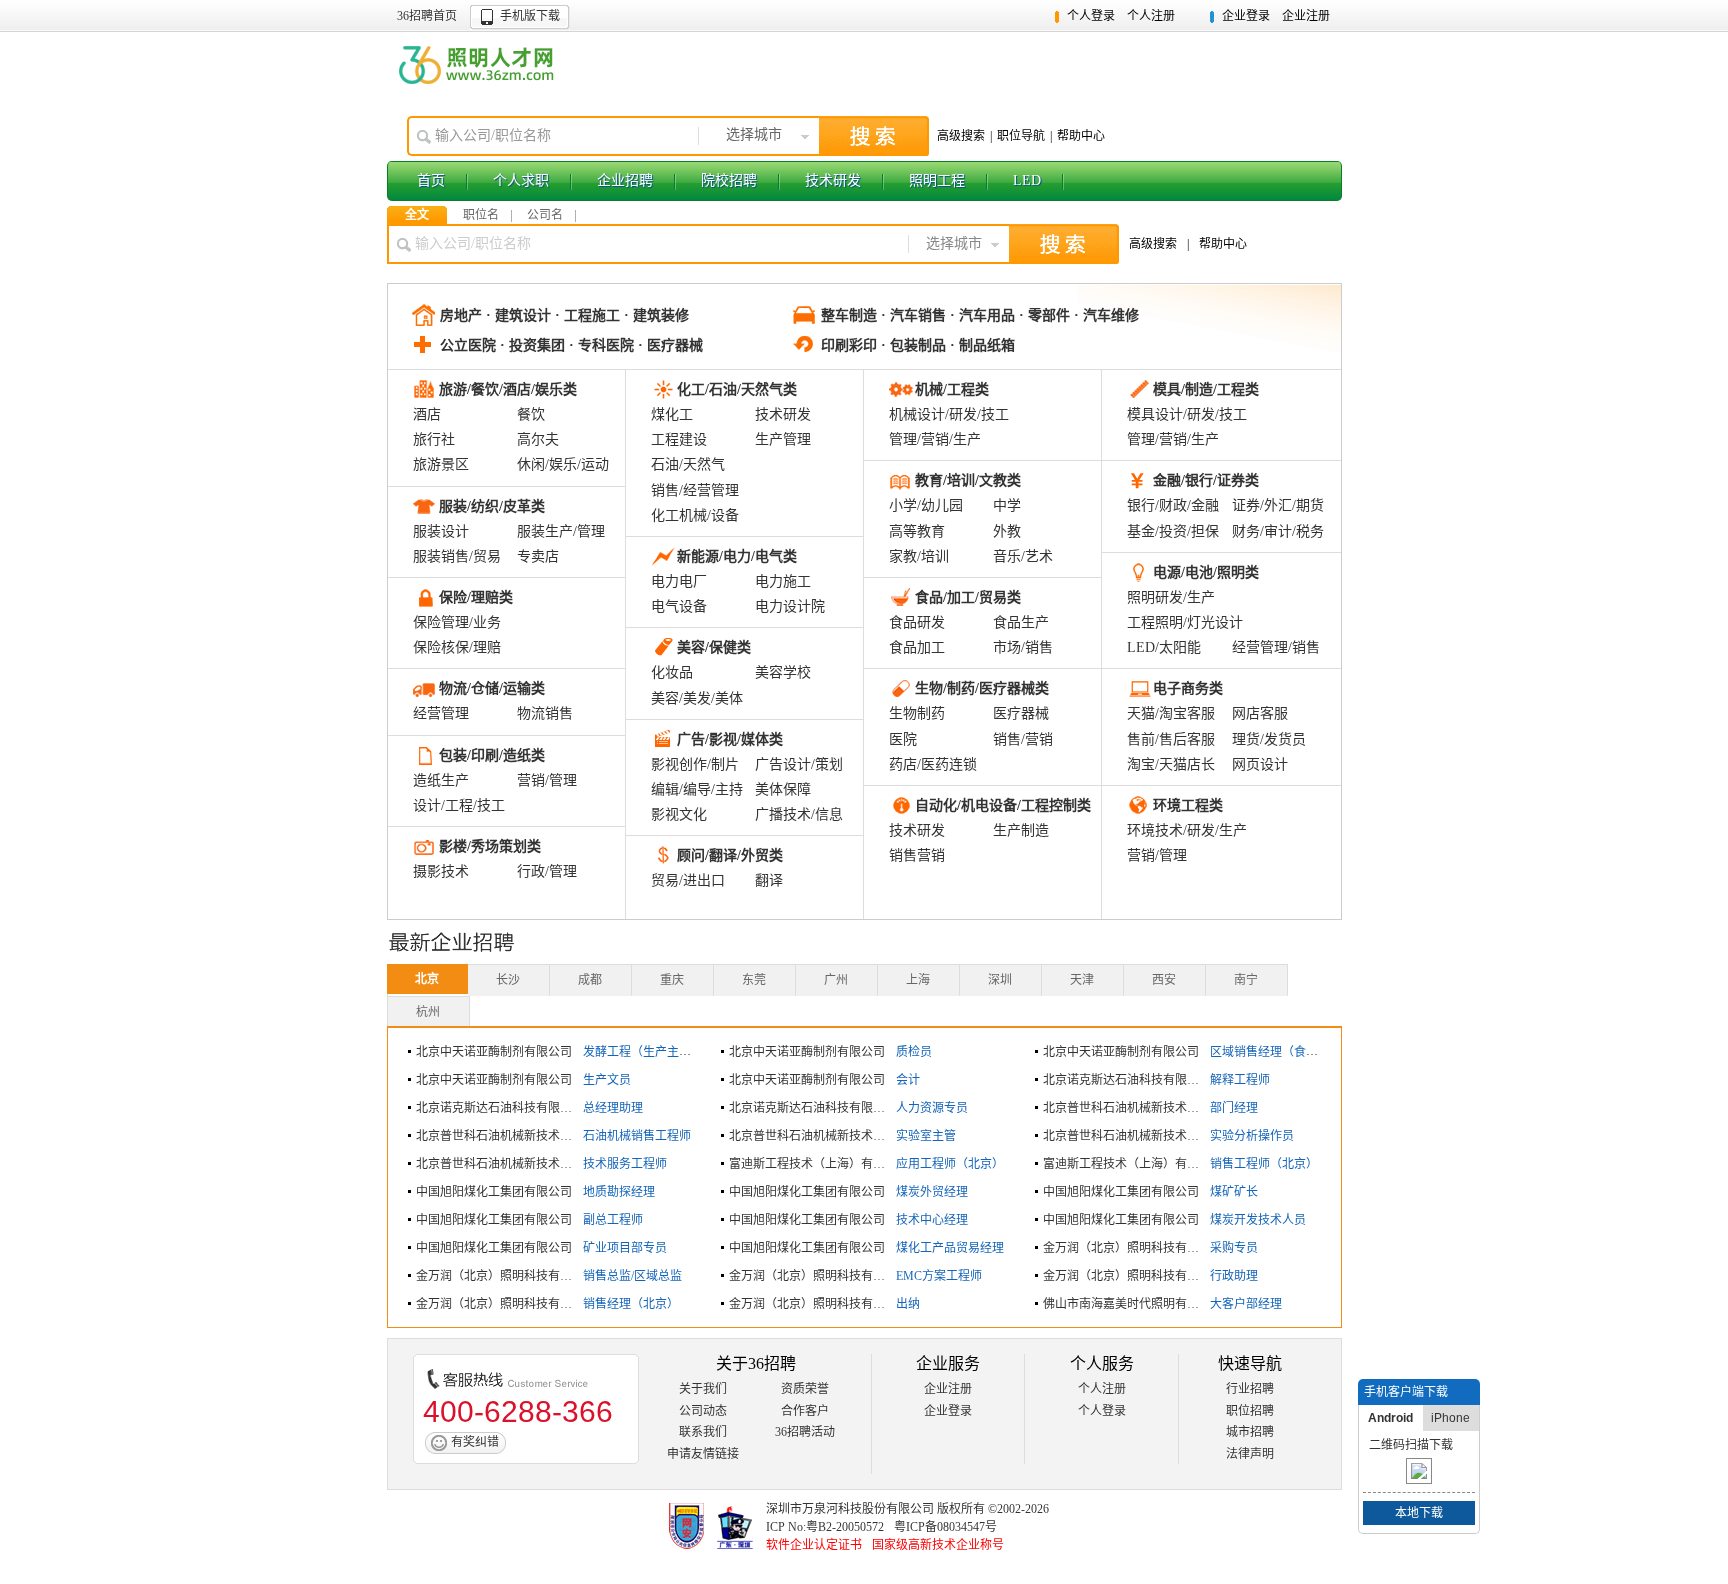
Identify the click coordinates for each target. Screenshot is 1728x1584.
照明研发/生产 (1171, 597)
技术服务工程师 (625, 1164)
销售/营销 (1023, 739)
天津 (1082, 980)
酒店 (427, 414)
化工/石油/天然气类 (737, 389)
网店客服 (1260, 713)
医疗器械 (1021, 713)
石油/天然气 (688, 464)
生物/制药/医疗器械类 (982, 688)
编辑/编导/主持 (697, 789)
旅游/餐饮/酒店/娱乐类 (508, 389)
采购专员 (1234, 1248)
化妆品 (672, 672)
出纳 (908, 1304)
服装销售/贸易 (457, 556)
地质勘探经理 (619, 1192)
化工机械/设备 (695, 515)
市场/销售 (1023, 647)
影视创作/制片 (695, 764)
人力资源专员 (932, 1108)
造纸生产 (441, 780)
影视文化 (679, 814)
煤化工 (672, 414)
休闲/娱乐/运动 (563, 464)
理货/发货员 (1269, 739)
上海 (918, 980)
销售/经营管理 (695, 490)
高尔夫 (538, 439)
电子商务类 (1188, 688)
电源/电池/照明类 (1206, 572)
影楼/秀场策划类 (490, 846)
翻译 (769, 880)
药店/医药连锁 (933, 764)
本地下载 (1419, 1513)
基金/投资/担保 (1173, 531)
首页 (431, 180)
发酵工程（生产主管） (643, 1052)
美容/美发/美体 (697, 698)
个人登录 (1091, 16)
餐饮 (531, 414)
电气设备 (679, 606)
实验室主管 (926, 1136)
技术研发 (833, 180)
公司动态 (703, 1411)
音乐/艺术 (1023, 556)
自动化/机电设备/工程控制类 (1003, 805)
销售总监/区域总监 (632, 1276)
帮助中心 (1081, 136)
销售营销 (917, 855)
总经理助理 (613, 1108)
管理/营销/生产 (935, 439)
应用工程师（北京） (950, 1164)
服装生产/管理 (561, 531)
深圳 (1000, 980)
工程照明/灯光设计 (1185, 622)
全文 (417, 215)
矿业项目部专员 (625, 1248)
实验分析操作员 (1252, 1136)
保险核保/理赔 (457, 647)
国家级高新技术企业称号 (938, 1545)
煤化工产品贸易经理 (950, 1248)
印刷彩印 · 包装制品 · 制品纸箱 (918, 345)
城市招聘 (1250, 1432)
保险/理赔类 (476, 597)
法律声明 (1250, 1454)
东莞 (754, 980)
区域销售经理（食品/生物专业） (1295, 1052)
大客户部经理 (1246, 1304)
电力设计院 (790, 606)
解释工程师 (1240, 1080)
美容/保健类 (714, 647)
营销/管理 (547, 780)
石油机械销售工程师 (637, 1136)
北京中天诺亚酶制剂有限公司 (494, 1052)
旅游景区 (441, 464)
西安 (1164, 980)
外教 (1007, 531)
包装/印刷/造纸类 (492, 755)
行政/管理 (547, 871)
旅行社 (434, 439)
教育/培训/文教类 (968, 480)
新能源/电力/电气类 (737, 556)
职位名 (481, 215)
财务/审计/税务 (1278, 531)
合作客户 (805, 1411)
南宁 (1246, 980)
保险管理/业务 (457, 622)
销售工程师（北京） (1264, 1164)
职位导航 (1021, 136)
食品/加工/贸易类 (968, 597)
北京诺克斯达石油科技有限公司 (1127, 1080)
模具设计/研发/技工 (1187, 414)
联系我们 (703, 1432)
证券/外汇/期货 (1278, 505)
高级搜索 (961, 136)
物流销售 (545, 713)
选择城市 (754, 134)
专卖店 (538, 556)
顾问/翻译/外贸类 (730, 855)
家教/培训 (919, 556)
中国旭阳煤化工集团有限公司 (494, 1192)
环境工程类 (1188, 805)
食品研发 (917, 622)
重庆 (672, 980)
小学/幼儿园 (926, 505)
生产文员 (607, 1080)
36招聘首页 (427, 16)
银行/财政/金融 (1173, 505)
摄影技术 (441, 871)
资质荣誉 (805, 1389)
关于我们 (703, 1389)
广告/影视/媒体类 (730, 739)
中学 (1007, 505)
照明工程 (937, 180)
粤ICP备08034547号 (945, 1527)
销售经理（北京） (631, 1304)
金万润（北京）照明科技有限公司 (1133, 1248)
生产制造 (1021, 830)
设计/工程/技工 (459, 805)
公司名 (545, 215)
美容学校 (783, 672)
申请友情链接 (703, 1454)
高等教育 (917, 531)
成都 (590, 980)
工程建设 (679, 439)
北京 (427, 979)
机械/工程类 (952, 389)
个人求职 (521, 180)
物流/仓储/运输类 (492, 688)
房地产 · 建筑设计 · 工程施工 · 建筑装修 (564, 315)
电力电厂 (679, 581)
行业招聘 (1250, 1389)
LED (1027, 180)
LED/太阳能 (1164, 647)
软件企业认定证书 (814, 1545)
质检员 (914, 1052)
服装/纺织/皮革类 (492, 506)
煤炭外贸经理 (932, 1192)
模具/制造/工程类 (1206, 389)
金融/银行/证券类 (1206, 480)
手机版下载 (530, 16)
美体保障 (783, 789)
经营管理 (441, 713)
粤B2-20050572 (845, 1527)
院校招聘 (729, 180)
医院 (903, 739)
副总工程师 (613, 1220)
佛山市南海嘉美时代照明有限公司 (1133, 1304)
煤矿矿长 (1234, 1192)
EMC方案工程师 (939, 1276)
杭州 (428, 1012)
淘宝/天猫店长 (1171, 764)
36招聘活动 (805, 1432)
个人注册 (1151, 16)
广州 (836, 980)
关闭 (1467, 1392)
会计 (908, 1080)
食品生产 (1021, 622)
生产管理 (783, 439)
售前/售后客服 (1171, 739)
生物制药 (917, 713)
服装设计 (441, 531)
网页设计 (1260, 764)
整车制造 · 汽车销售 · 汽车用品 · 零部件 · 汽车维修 (980, 315)
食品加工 (917, 647)
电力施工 (783, 581)
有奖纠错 (475, 1442)
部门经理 (1234, 1108)
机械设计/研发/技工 (949, 414)
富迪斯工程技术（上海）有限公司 (819, 1164)
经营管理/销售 (1276, 647)
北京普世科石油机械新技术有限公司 (1139, 1108)
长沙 (508, 980)
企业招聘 (625, 180)
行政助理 (1234, 1276)
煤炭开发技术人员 (1258, 1220)
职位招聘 (1250, 1411)
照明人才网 (478, 65)
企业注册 (1306, 16)
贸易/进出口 (688, 880)
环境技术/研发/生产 (1187, 830)
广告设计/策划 (799, 764)
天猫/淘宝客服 (1171, 713)
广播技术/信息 (799, 814)
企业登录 (1246, 16)
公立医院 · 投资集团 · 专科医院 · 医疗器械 (571, 345)
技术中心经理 (932, 1220)
